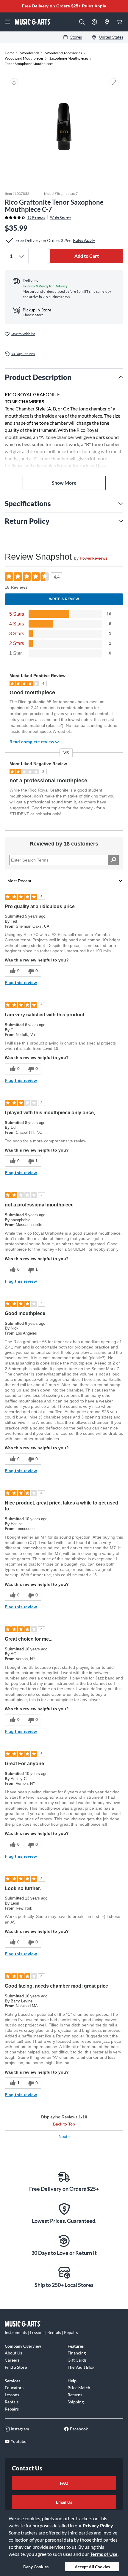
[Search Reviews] (114, 860)
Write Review (60, 217)
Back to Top (64, 2124)
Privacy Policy (98, 2525)
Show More (64, 483)
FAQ (64, 2483)
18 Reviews (36, 217)
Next (65, 2136)
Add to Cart (87, 256)
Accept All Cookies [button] (92, 2567)
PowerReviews (94, 558)
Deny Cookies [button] (36, 2567)
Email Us (64, 2502)
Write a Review (64, 599)
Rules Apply (94, 6)
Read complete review (32, 742)
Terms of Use (104, 2554)
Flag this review (21, 983)
